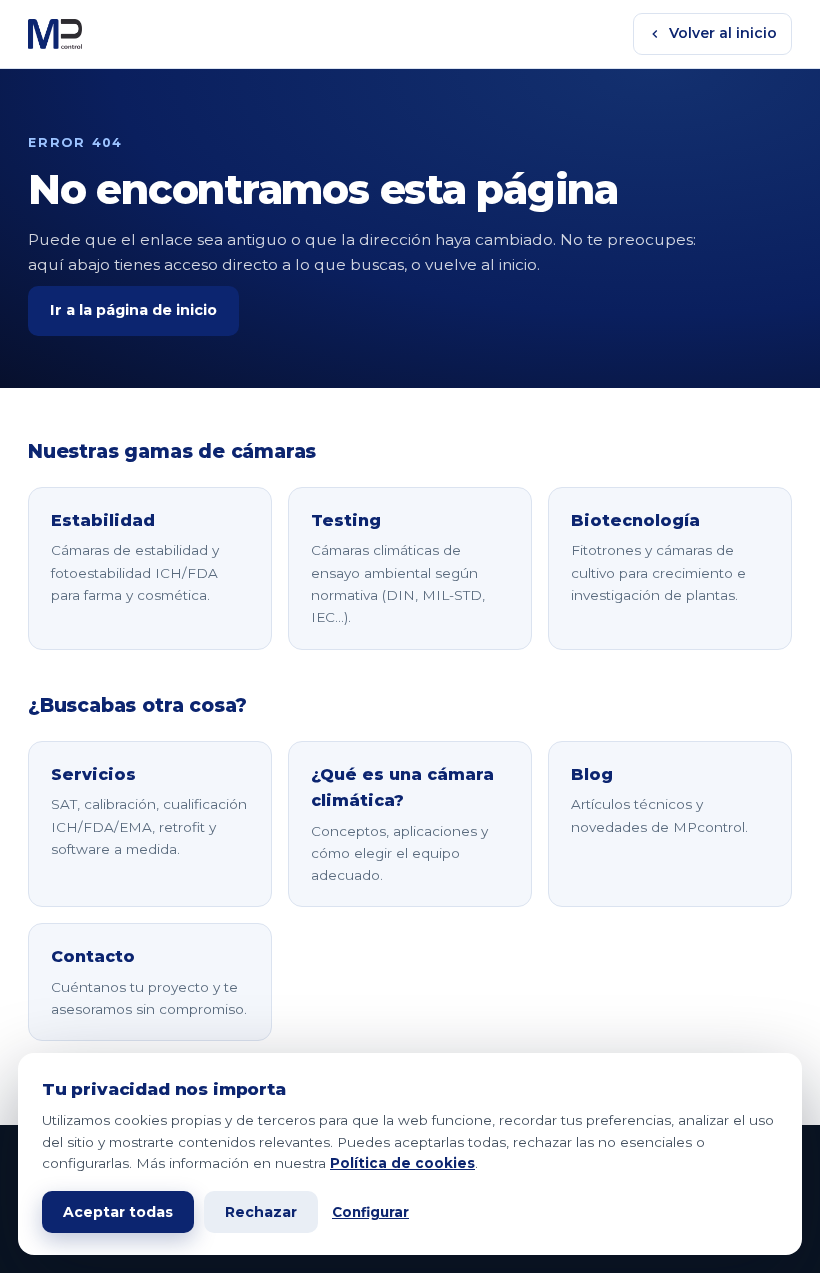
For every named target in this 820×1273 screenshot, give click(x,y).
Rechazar (261, 1212)
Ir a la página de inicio (133, 310)
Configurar (370, 1212)
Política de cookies (402, 1163)
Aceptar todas (118, 1212)
